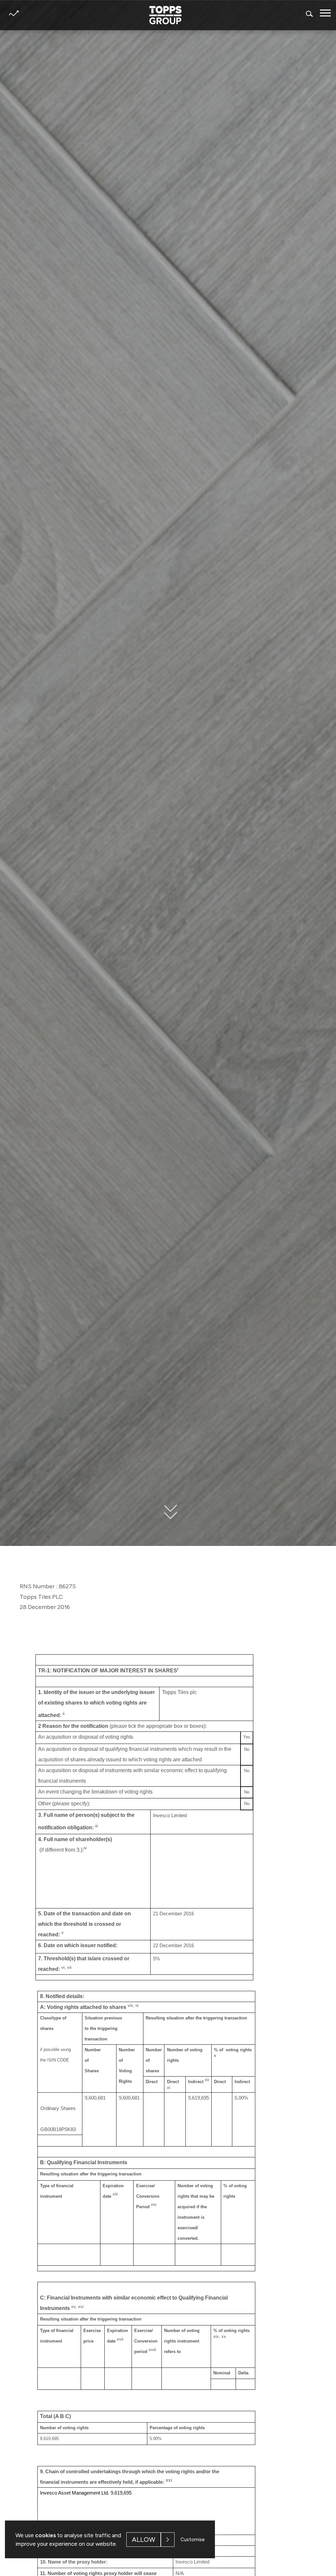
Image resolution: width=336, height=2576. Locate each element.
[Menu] (325, 13)
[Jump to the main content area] (168, 1516)
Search (310, 14)
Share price (14, 13)
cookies (45, 2535)
